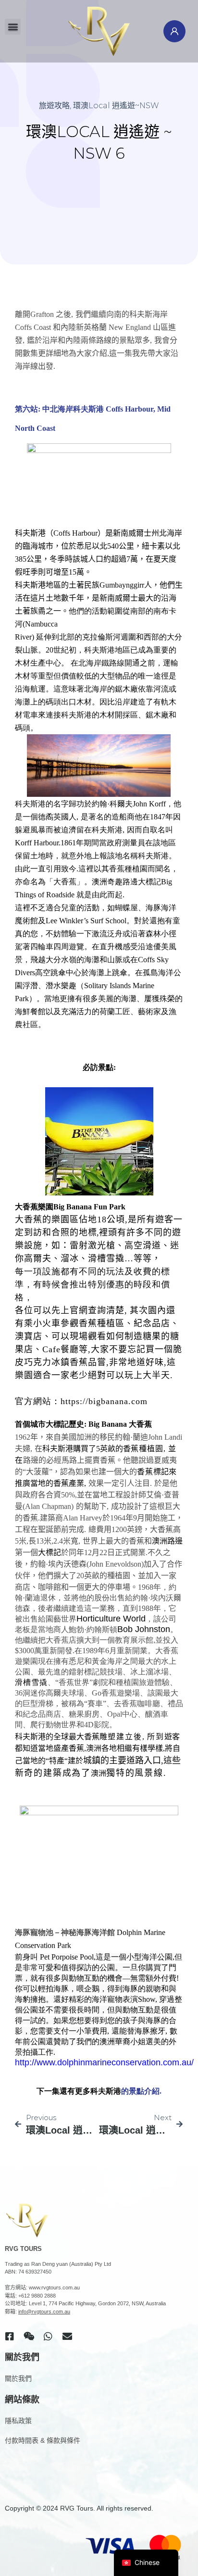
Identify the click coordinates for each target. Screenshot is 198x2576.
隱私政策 (18, 2421)
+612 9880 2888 (37, 2296)
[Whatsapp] (48, 2337)
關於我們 (18, 2378)
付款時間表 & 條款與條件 (43, 2440)
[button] (13, 27)
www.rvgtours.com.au (54, 2287)
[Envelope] (67, 2337)
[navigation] (146, 2563)
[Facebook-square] (10, 2337)
